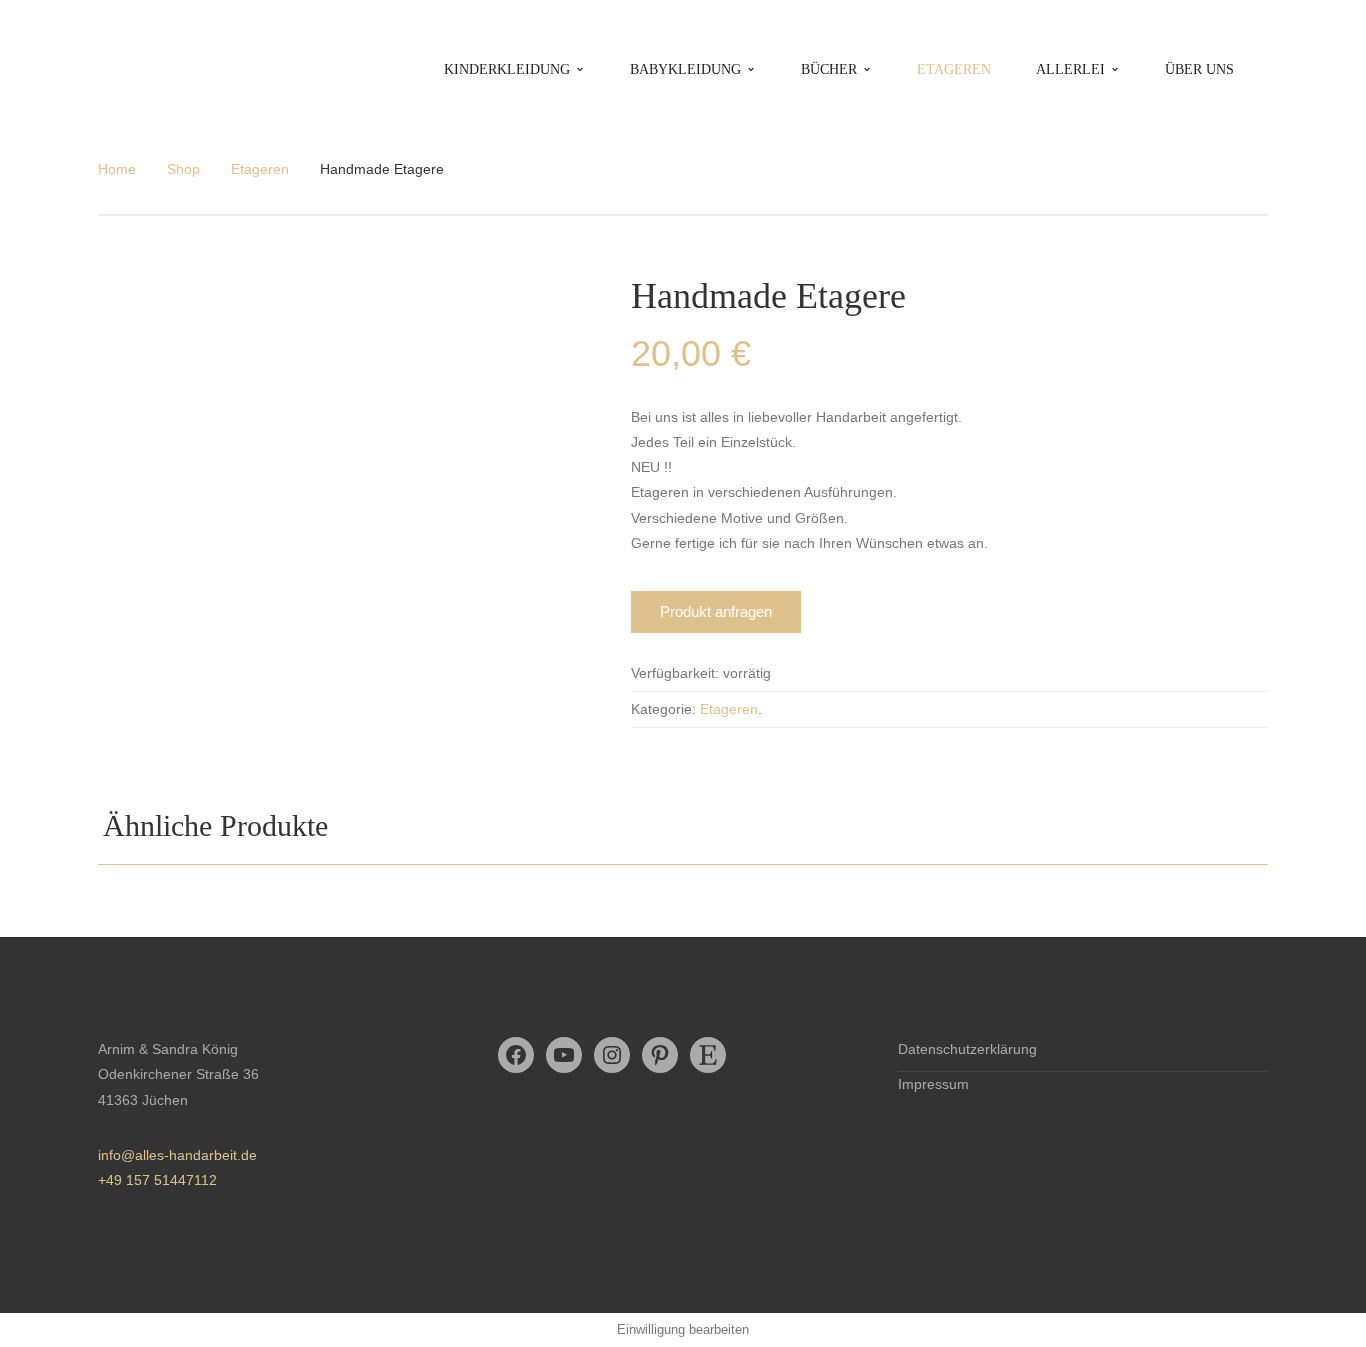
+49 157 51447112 (157, 1180)
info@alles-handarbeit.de (177, 1155)
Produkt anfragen (716, 611)
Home (117, 169)
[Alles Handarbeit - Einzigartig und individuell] (152, 69)
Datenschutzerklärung (967, 1049)
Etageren (260, 169)
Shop (183, 169)
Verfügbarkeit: (675, 673)
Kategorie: (663, 709)
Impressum (933, 1084)
